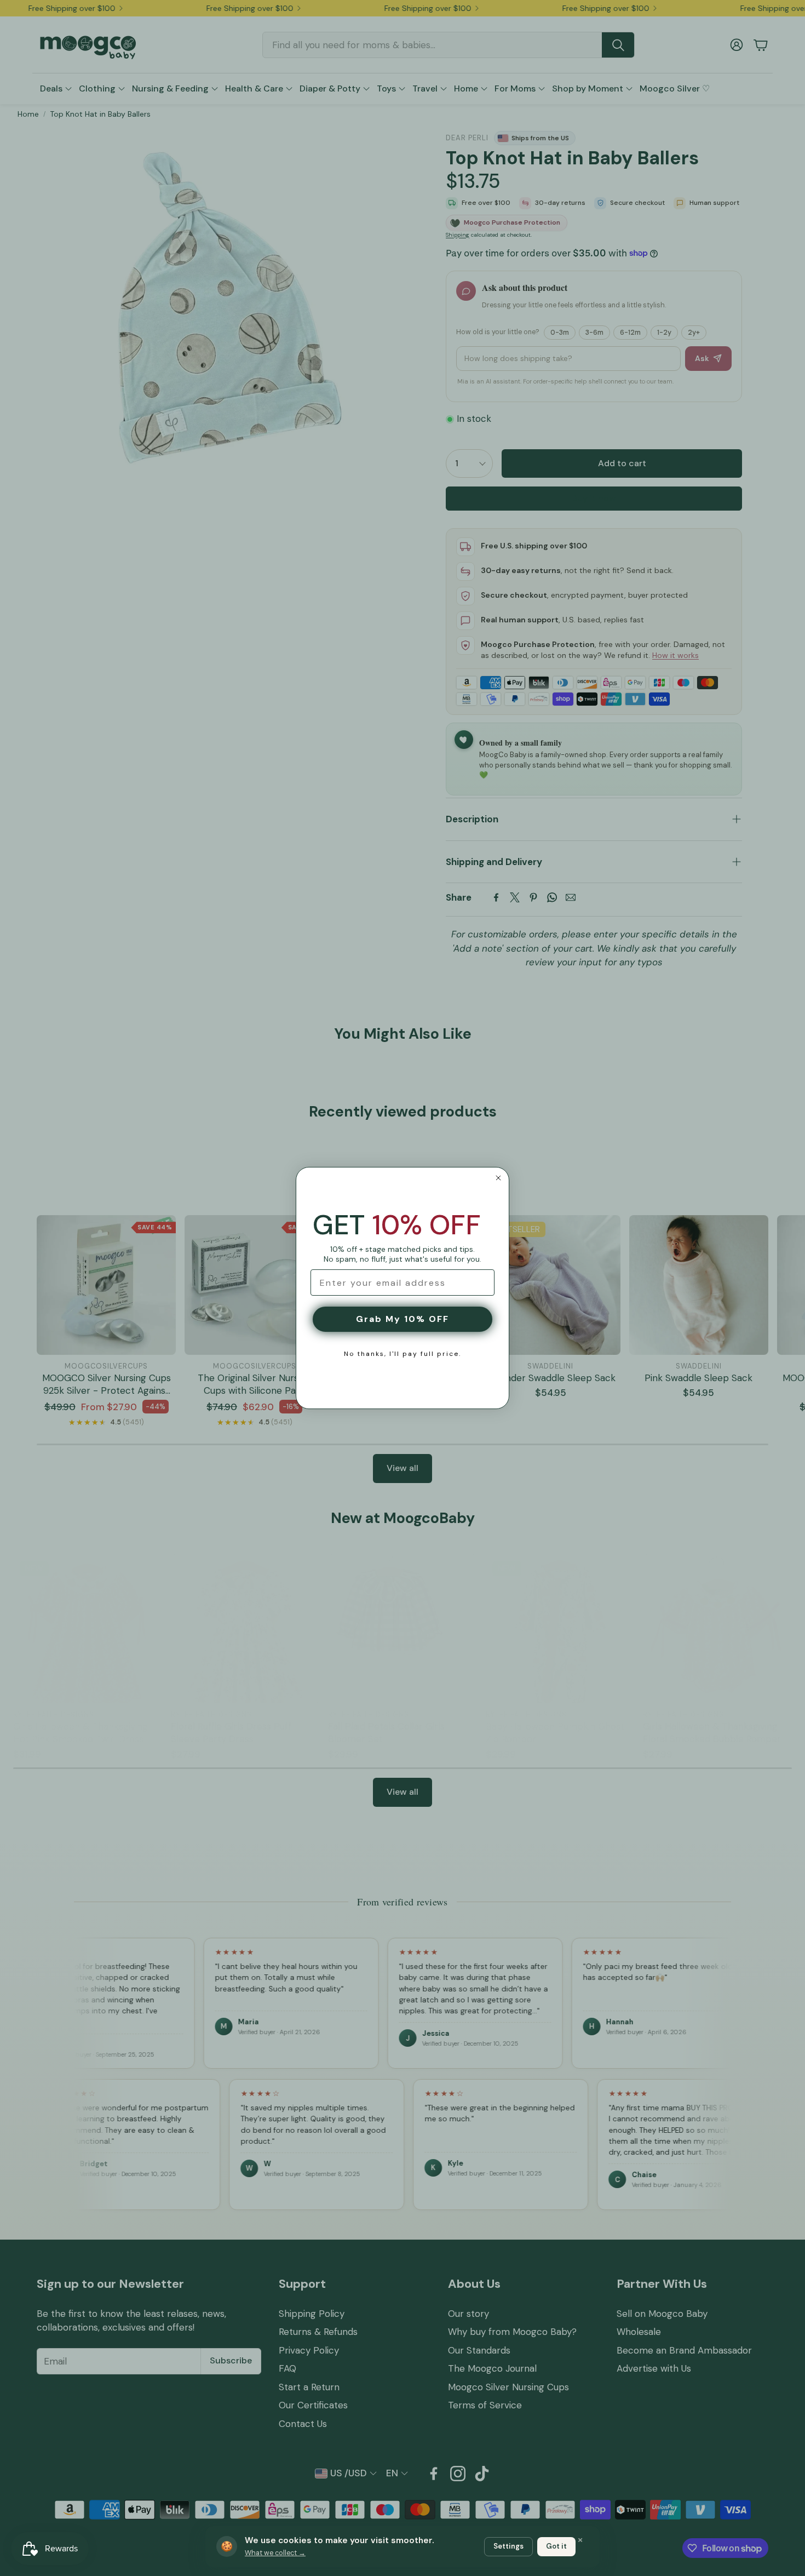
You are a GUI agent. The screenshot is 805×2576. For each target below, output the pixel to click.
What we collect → (275, 2553)
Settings (508, 2546)
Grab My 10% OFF (403, 1319)
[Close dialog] (498, 1178)
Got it (556, 2546)
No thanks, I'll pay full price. (403, 1354)
